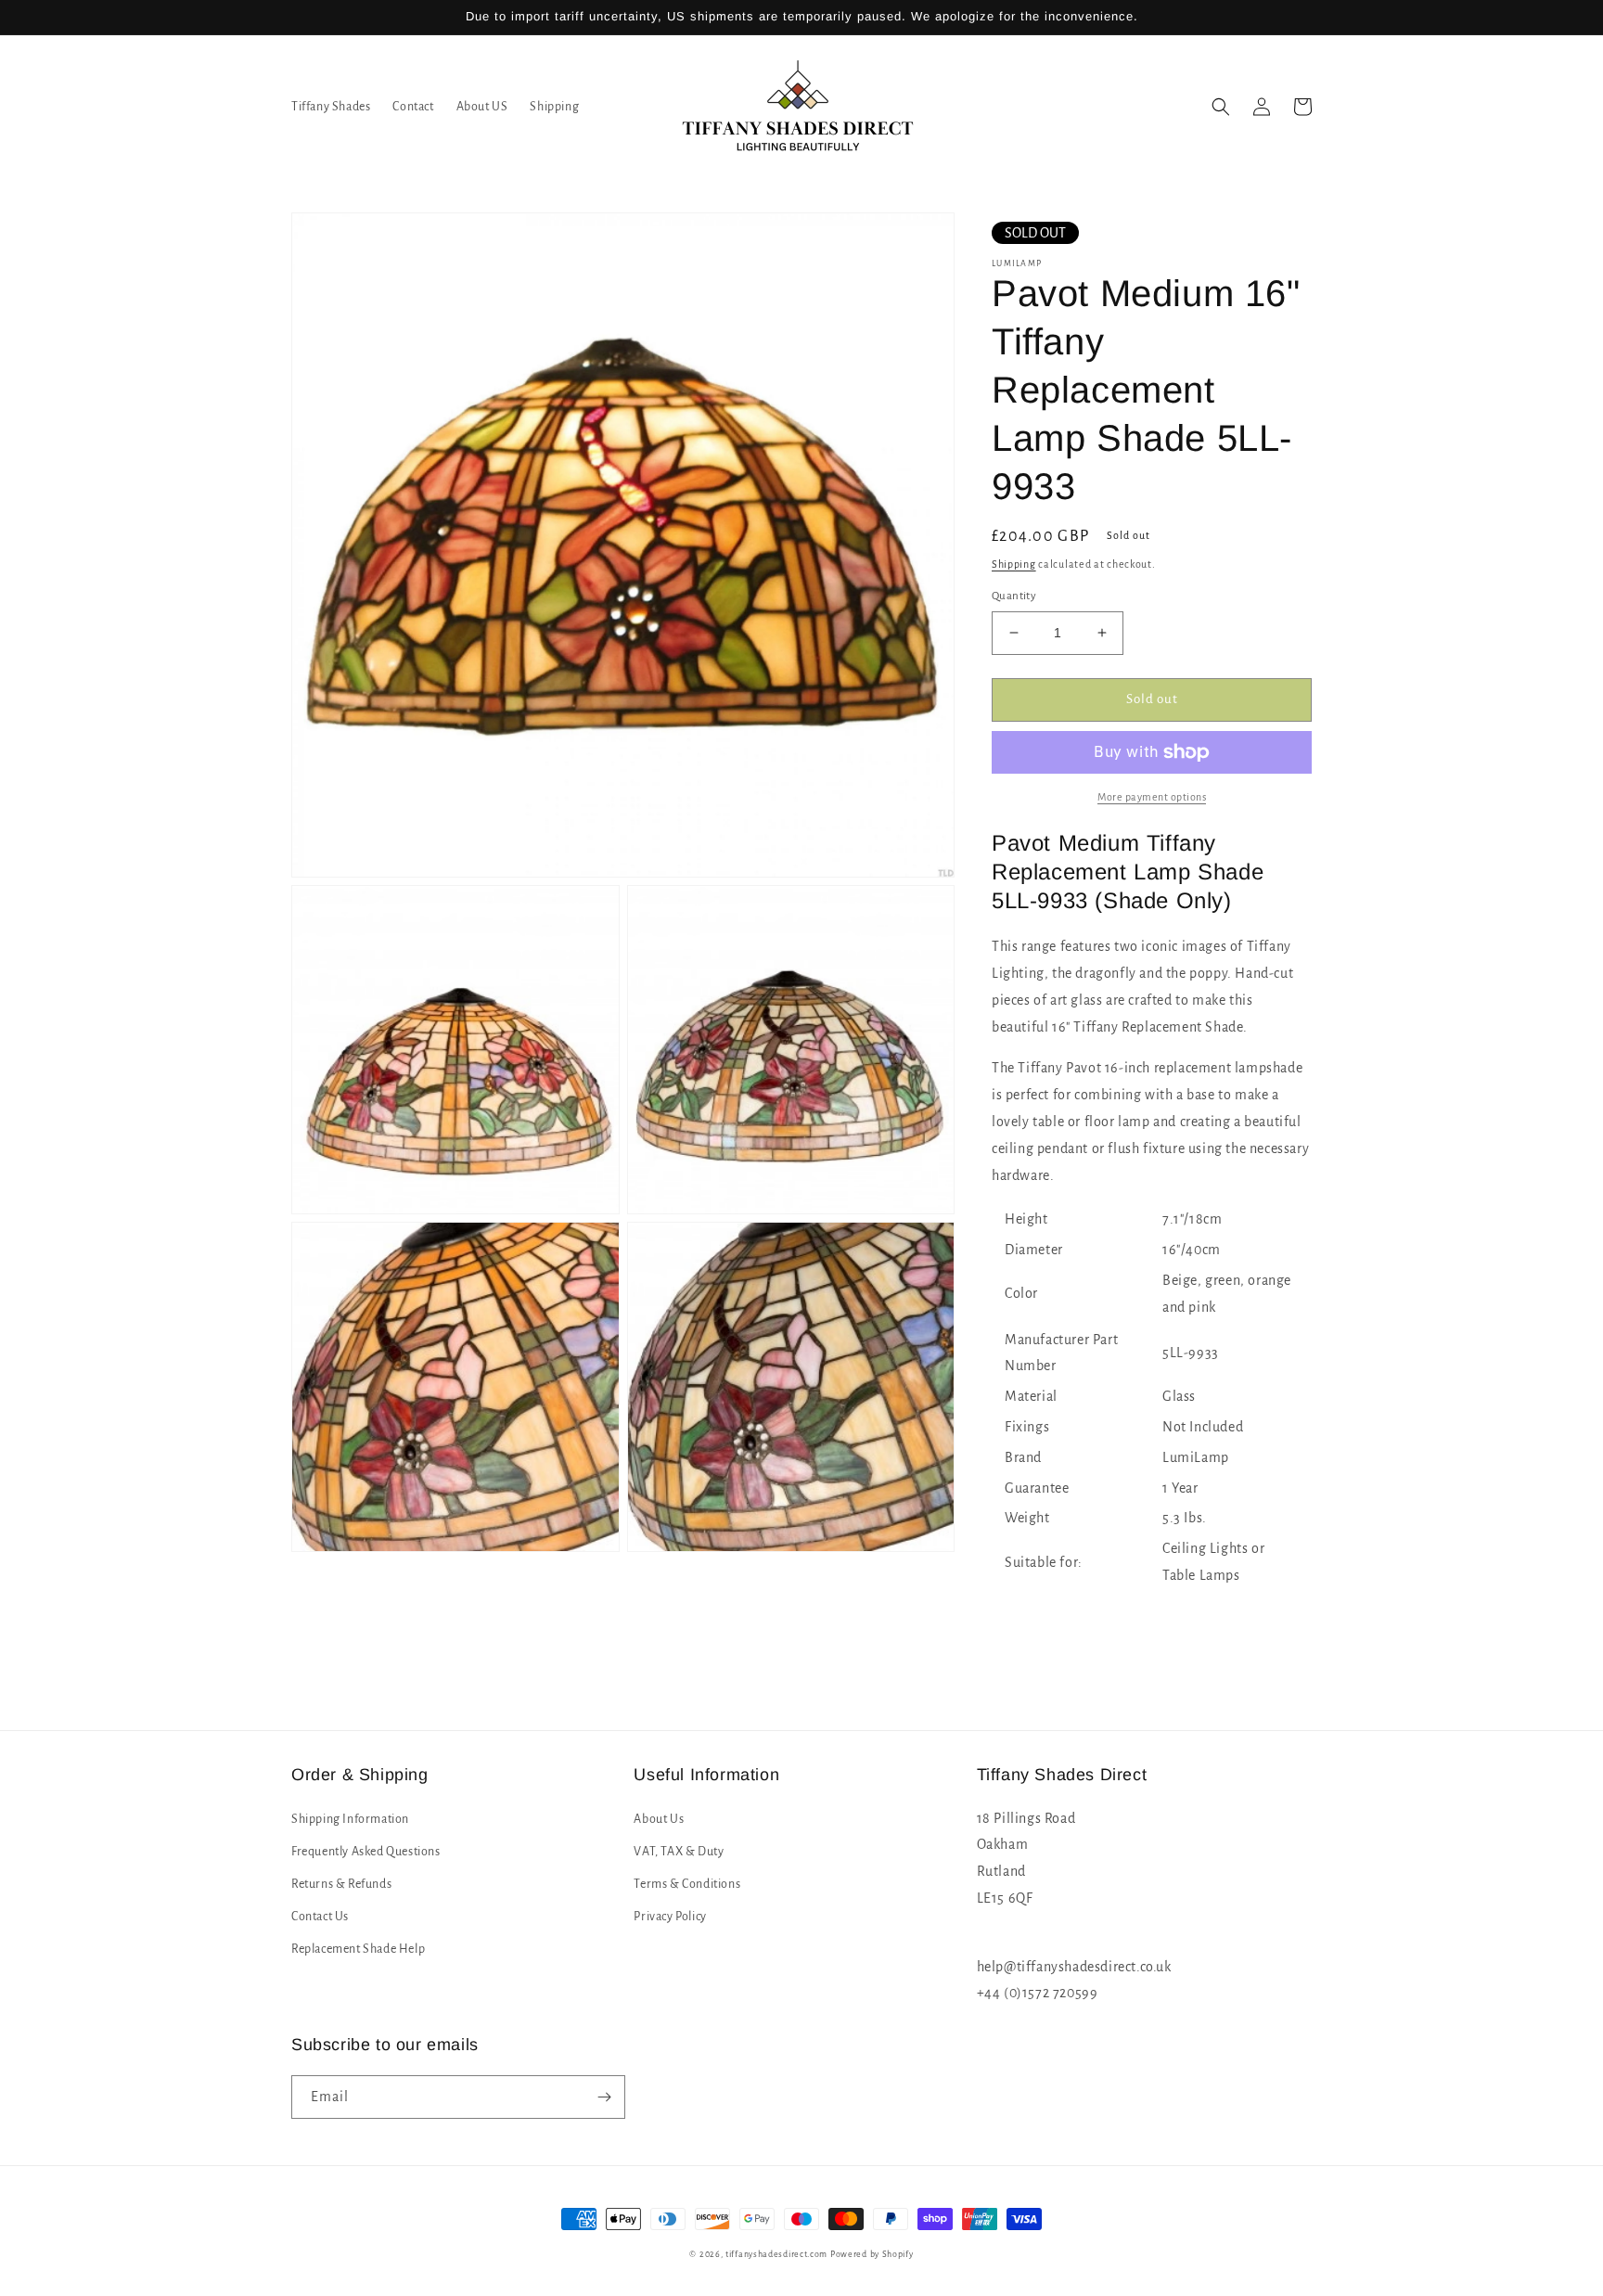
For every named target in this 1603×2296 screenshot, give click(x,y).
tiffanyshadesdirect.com (776, 2254)
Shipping (1014, 564)
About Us (659, 1819)
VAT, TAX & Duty (679, 1852)
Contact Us (320, 1917)
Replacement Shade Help (358, 1949)
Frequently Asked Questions (366, 1852)
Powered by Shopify (872, 2254)
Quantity (1014, 596)
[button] (1221, 107)
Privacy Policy (670, 1917)
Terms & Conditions (687, 1884)
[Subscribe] (604, 2097)
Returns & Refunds (341, 1884)
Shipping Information (350, 1819)
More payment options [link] (1152, 797)
